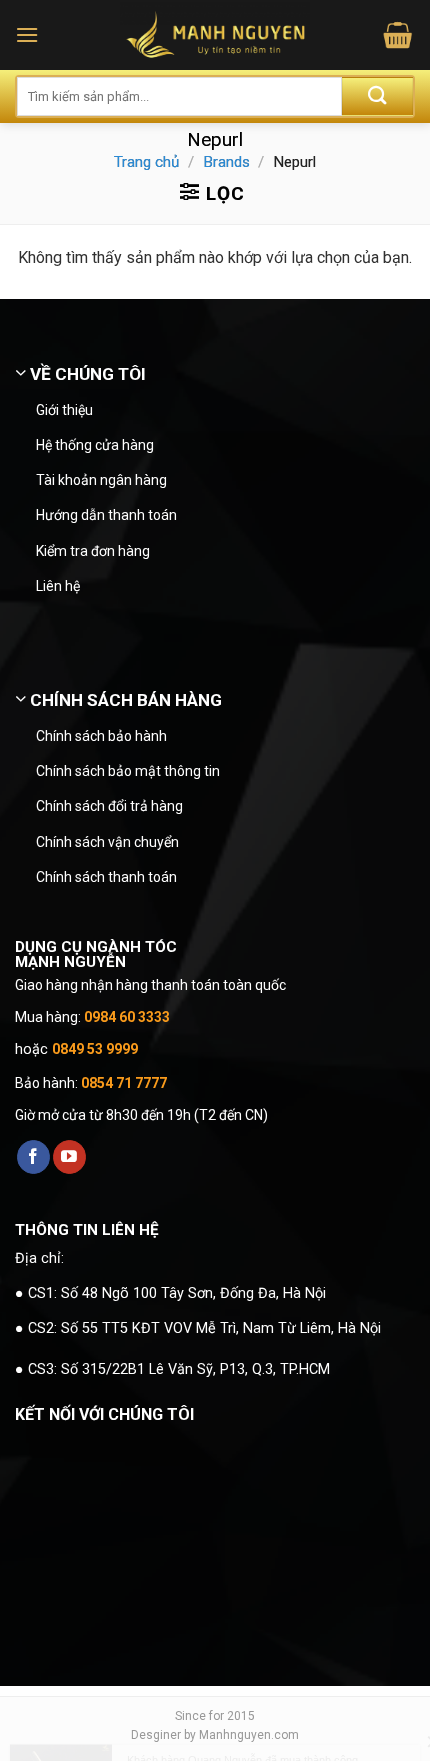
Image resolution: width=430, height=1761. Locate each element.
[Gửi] (377, 96)
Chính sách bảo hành (101, 736)
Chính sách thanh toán (106, 877)
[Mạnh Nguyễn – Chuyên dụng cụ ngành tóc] (215, 35)
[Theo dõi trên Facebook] (33, 1157)
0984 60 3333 (127, 1017)
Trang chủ (146, 162)
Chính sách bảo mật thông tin (128, 771)
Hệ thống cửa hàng (95, 445)
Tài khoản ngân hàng (101, 480)
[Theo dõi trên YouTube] (69, 1157)
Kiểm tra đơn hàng (93, 551)
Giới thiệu (64, 410)
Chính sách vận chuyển (107, 842)
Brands (226, 162)
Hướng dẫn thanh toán (106, 515)
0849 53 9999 (95, 1049)
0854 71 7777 (124, 1083)
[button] (27, 34)
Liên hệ (58, 586)
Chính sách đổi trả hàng (109, 806)
